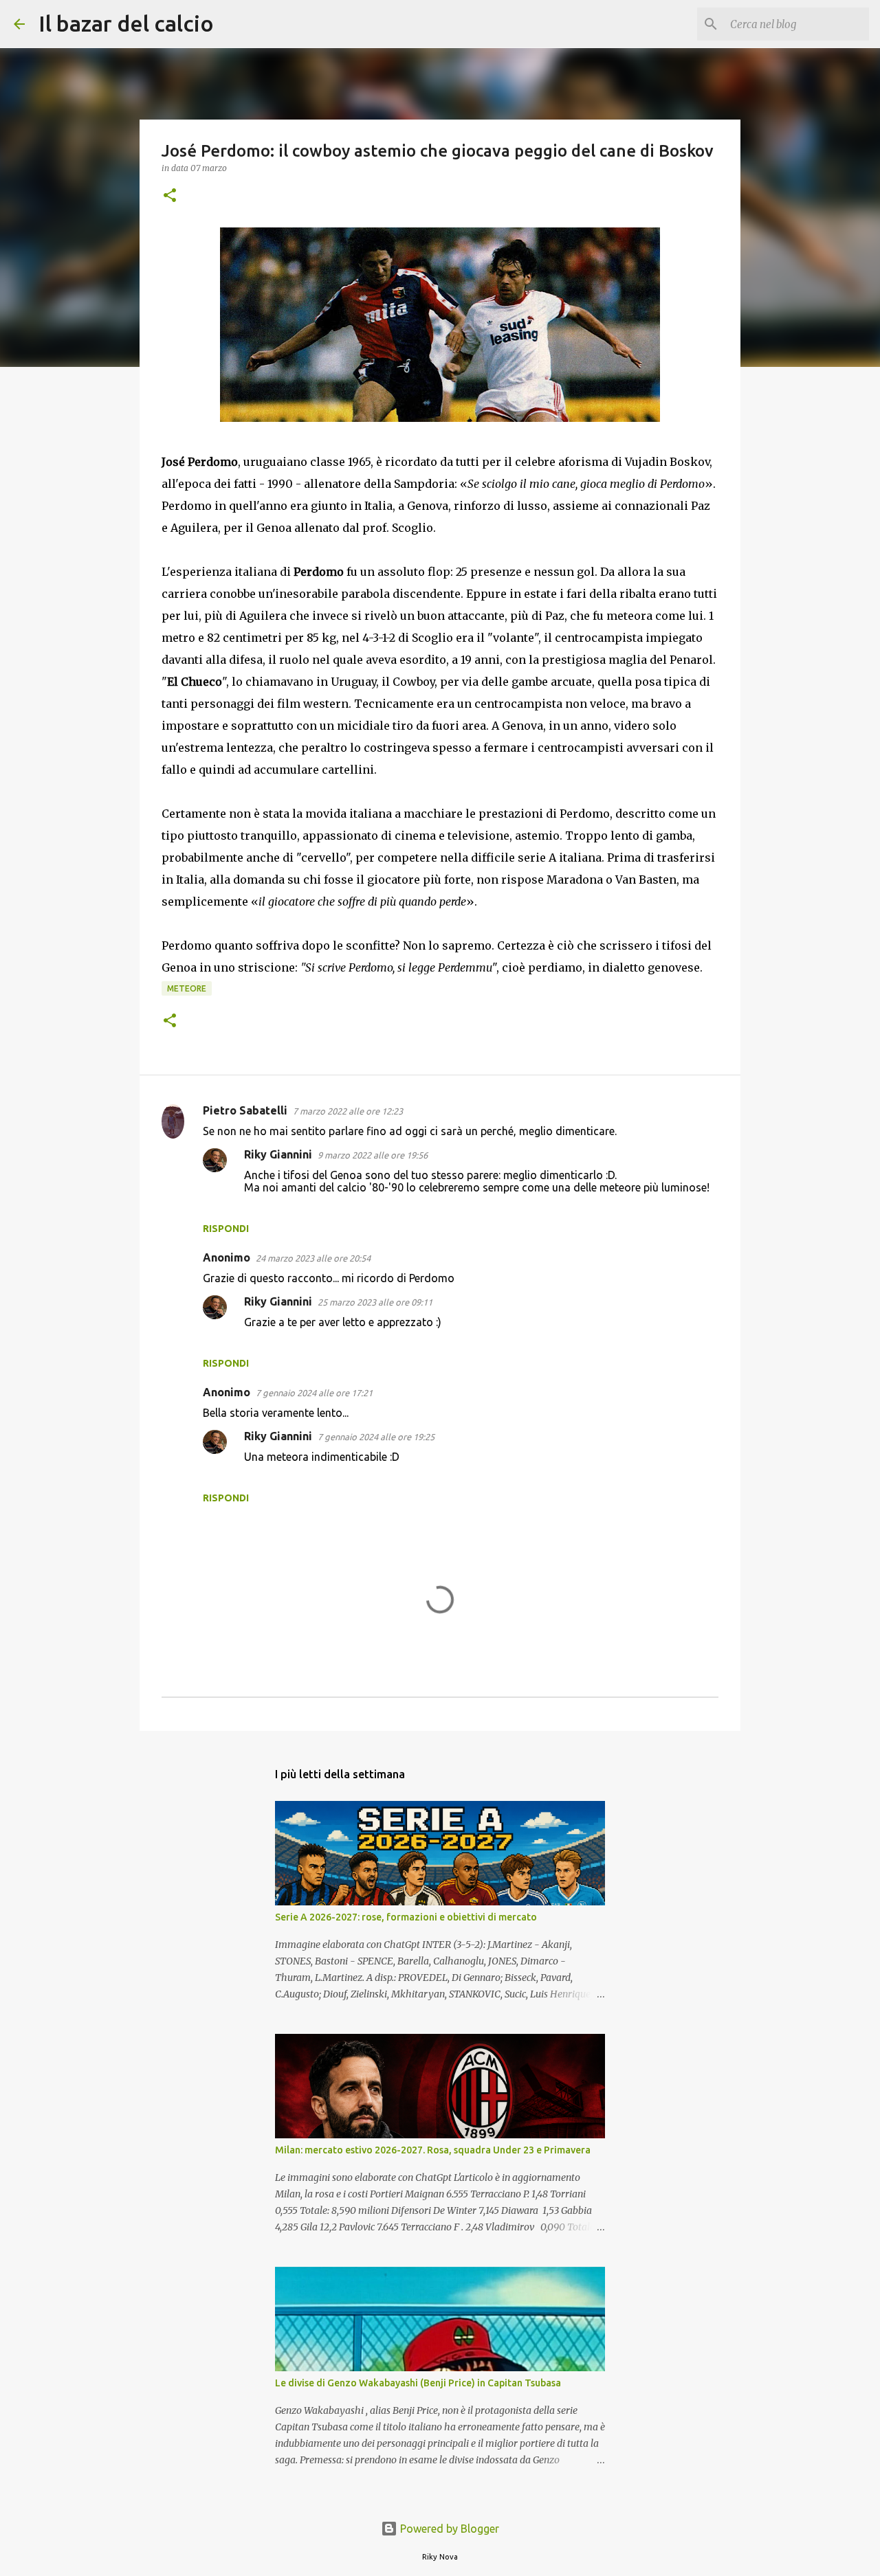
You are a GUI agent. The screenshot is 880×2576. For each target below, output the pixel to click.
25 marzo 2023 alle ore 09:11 (375, 1302)
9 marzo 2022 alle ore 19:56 (373, 1155)
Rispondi (226, 1229)
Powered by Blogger (448, 2529)
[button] (170, 196)
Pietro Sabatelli (245, 1110)
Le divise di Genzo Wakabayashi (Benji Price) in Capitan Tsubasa (418, 2383)
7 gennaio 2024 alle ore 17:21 (314, 1393)
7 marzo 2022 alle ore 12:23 (348, 1111)
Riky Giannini (278, 1154)
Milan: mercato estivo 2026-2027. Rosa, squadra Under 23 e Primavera (433, 2150)
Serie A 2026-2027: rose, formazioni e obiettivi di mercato (406, 1917)
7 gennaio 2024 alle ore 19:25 (376, 1437)
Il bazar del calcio (126, 23)
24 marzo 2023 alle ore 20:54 (313, 1258)
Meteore (187, 988)
